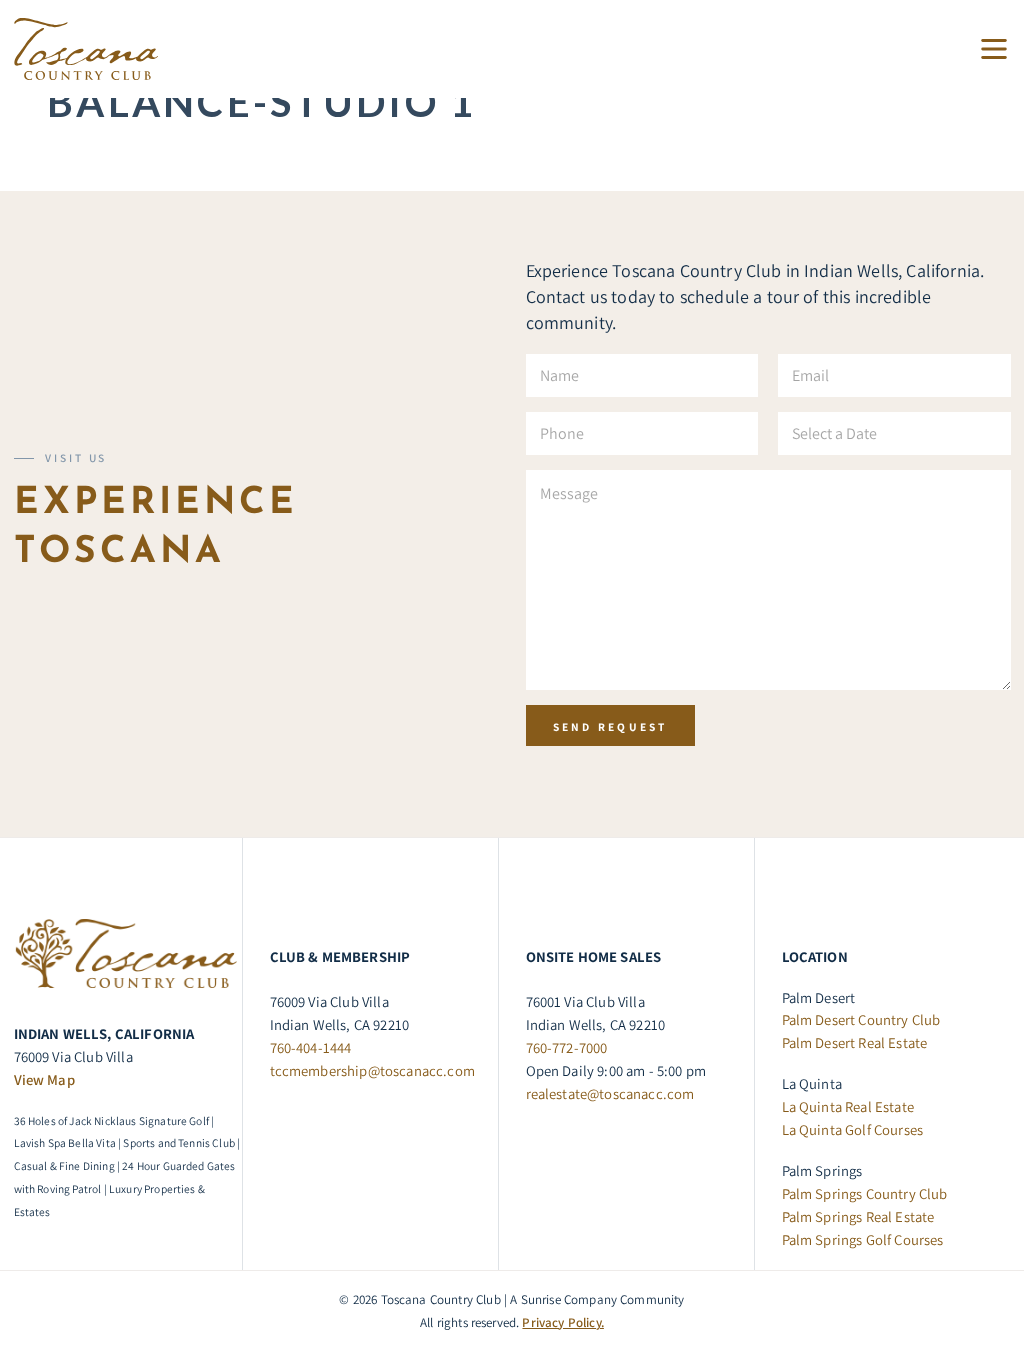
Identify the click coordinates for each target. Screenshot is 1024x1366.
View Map (44, 1079)
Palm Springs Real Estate (858, 1216)
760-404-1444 (311, 1047)
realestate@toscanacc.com (610, 1093)
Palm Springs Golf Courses (863, 1239)
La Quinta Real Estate (848, 1106)
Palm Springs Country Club (865, 1193)
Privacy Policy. (562, 1322)
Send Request (610, 726)
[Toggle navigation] (986, 49)
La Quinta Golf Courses (853, 1129)
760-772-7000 (567, 1047)
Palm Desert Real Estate (855, 1042)
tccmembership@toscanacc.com (372, 1070)
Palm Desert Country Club (861, 1019)
